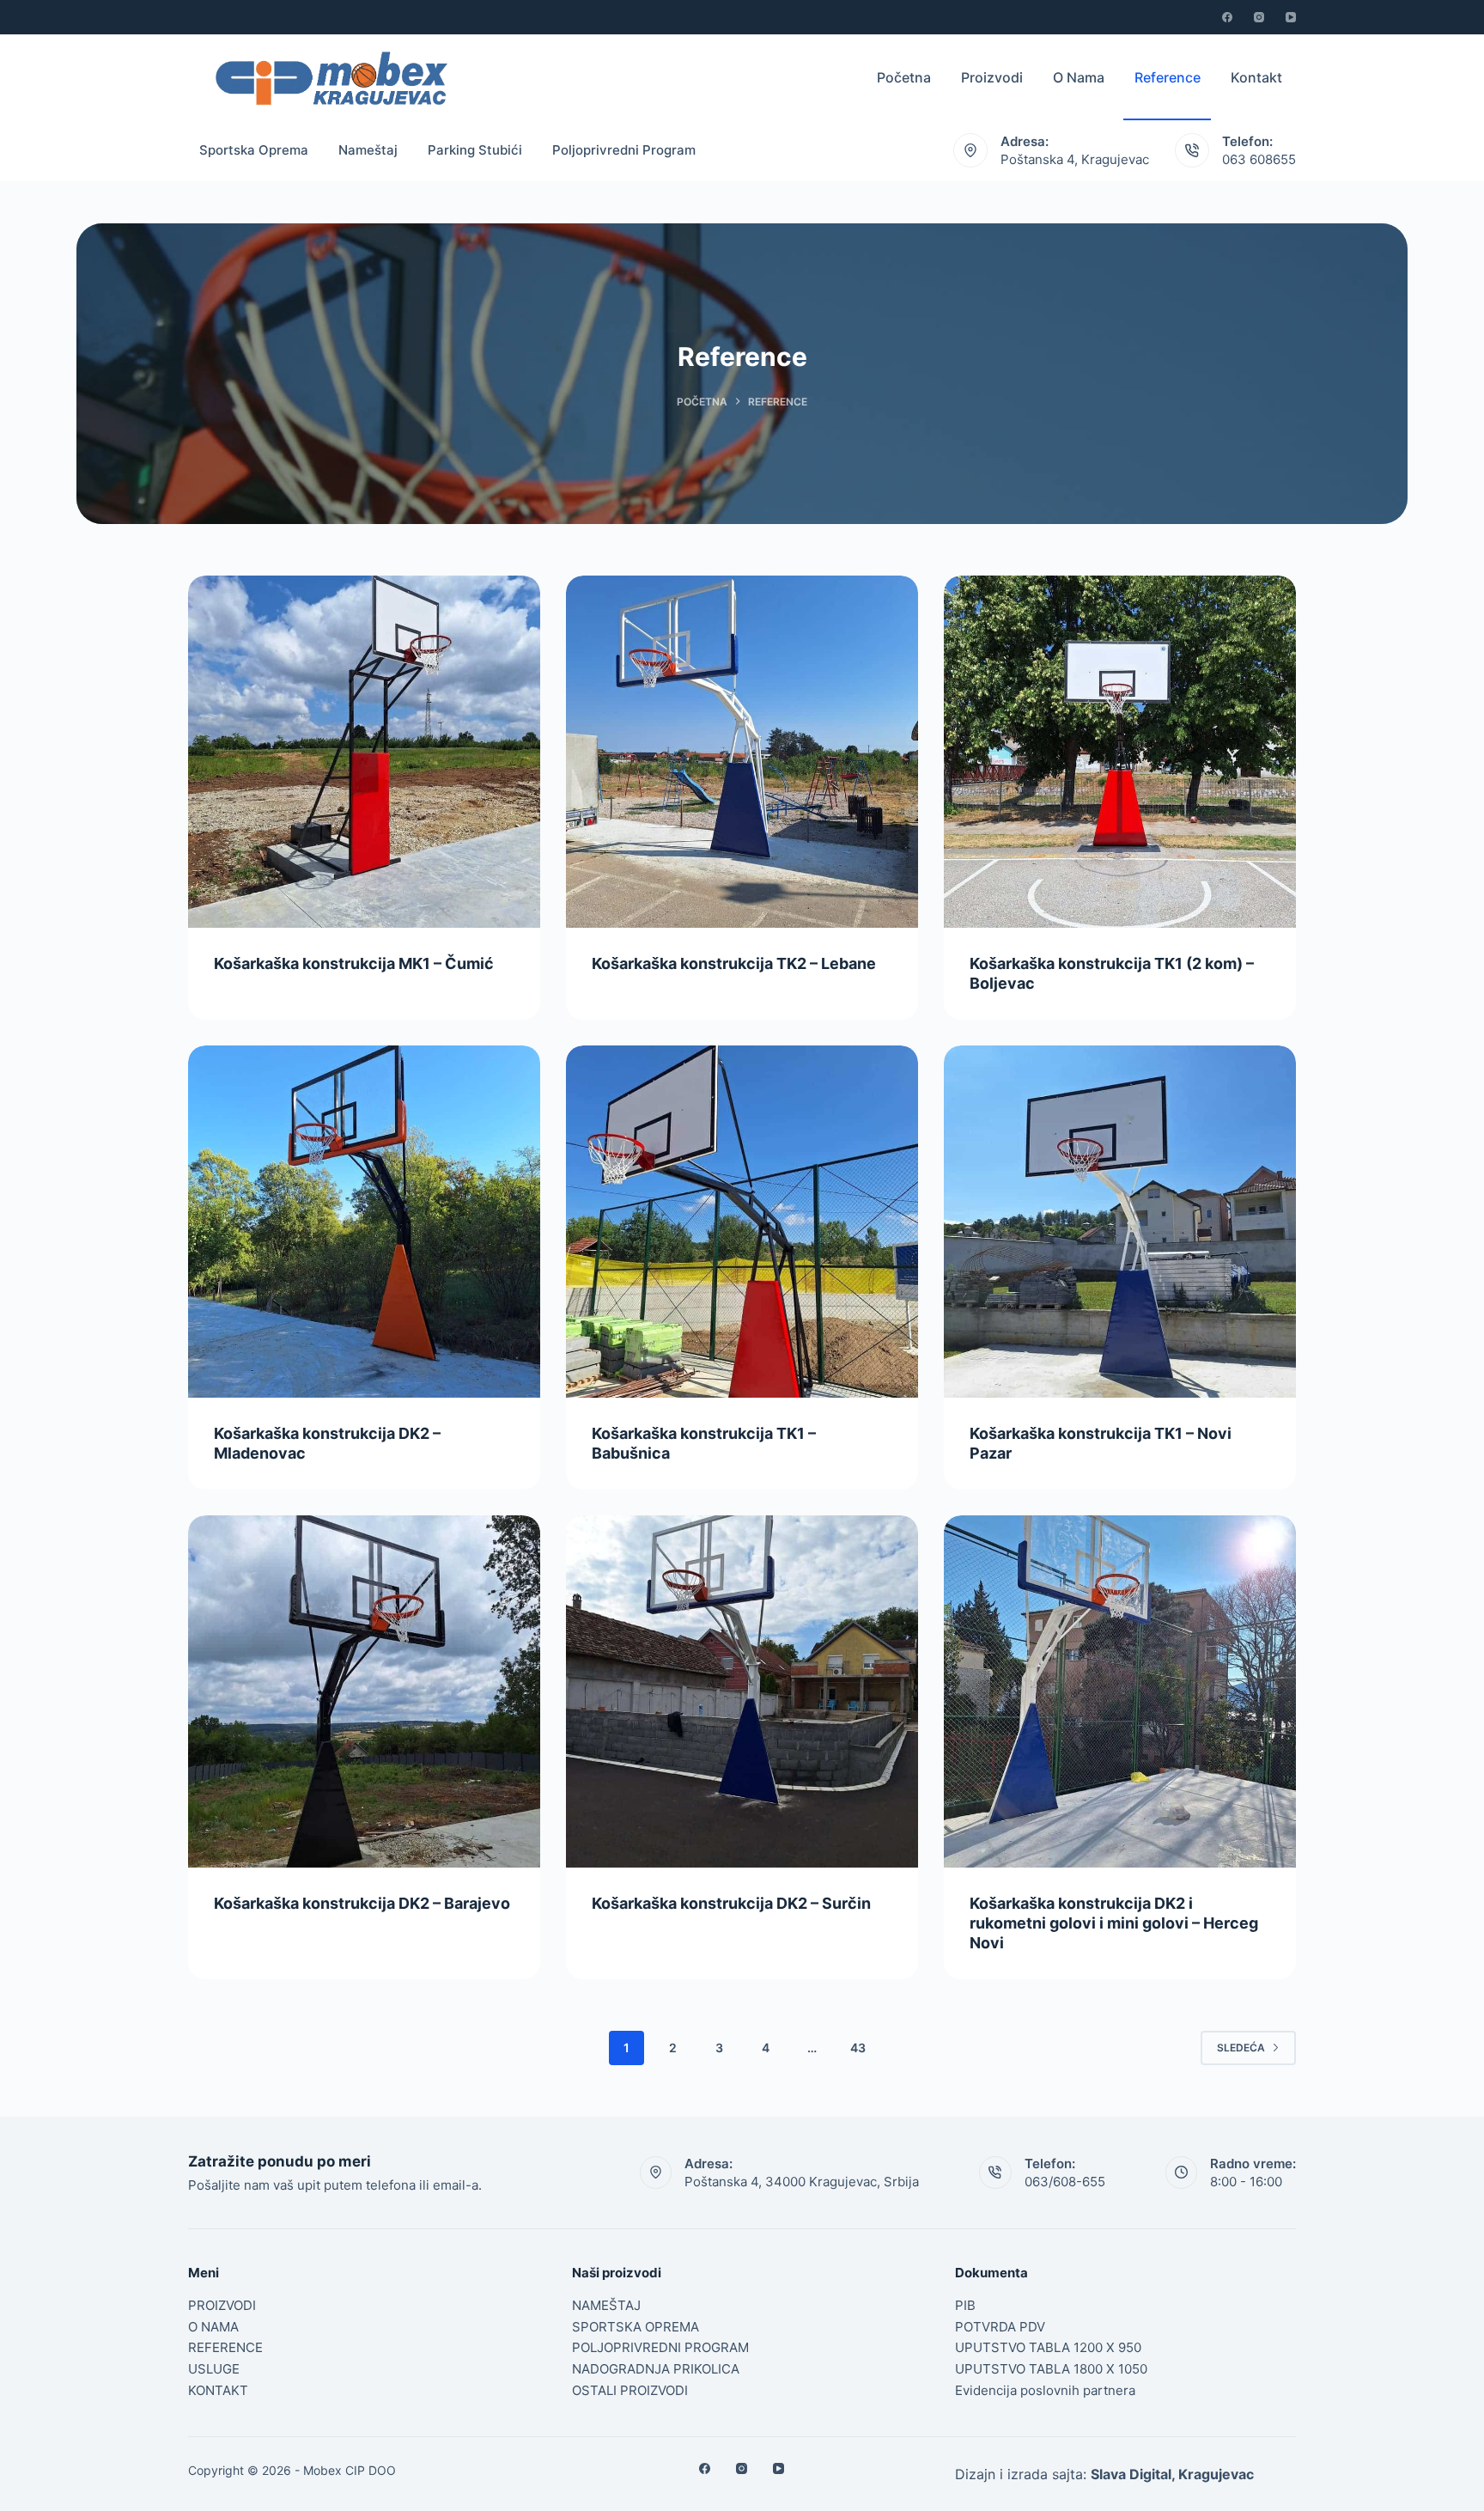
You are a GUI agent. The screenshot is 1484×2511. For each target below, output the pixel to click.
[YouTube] (1291, 17)
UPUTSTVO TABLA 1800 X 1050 (1051, 2369)
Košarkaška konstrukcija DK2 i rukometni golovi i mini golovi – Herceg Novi (1114, 1923)
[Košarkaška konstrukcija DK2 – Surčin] (742, 1691)
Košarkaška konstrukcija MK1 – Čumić (354, 963)
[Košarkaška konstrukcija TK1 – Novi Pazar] (1120, 1222)
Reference (1168, 77)
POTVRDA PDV (1000, 2327)
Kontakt (1258, 77)
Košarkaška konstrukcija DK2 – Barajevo (362, 1903)
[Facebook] (1227, 17)
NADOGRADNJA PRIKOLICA (656, 2369)
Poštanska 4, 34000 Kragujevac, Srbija (802, 2182)
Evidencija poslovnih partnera (1045, 2390)
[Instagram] (1259, 17)
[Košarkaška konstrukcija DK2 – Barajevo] (364, 1691)
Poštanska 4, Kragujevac (1075, 159)
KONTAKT (218, 2390)
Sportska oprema (254, 150)
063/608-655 (1065, 2182)
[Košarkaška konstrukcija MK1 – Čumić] (364, 752)
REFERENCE (225, 2347)
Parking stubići (475, 150)
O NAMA (213, 2327)
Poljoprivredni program (624, 150)
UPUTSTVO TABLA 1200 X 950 (1048, 2347)
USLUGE (214, 2369)
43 (858, 2048)
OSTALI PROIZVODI (630, 2390)
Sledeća (1241, 2048)
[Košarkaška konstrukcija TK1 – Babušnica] (742, 1222)
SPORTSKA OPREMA (636, 2327)
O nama (1079, 77)
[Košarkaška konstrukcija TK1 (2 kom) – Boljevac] (1120, 752)
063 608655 (1259, 159)
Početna (904, 77)
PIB (965, 2305)
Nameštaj (368, 150)
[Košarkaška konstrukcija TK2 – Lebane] (742, 752)
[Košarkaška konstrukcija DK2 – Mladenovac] (364, 1222)
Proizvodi (992, 77)
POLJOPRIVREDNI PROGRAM (660, 2347)
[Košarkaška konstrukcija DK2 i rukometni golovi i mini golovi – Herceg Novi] (1120, 1691)
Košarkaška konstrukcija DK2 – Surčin (731, 1903)
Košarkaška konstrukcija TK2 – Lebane (734, 963)
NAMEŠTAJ (606, 2305)
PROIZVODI (222, 2305)
